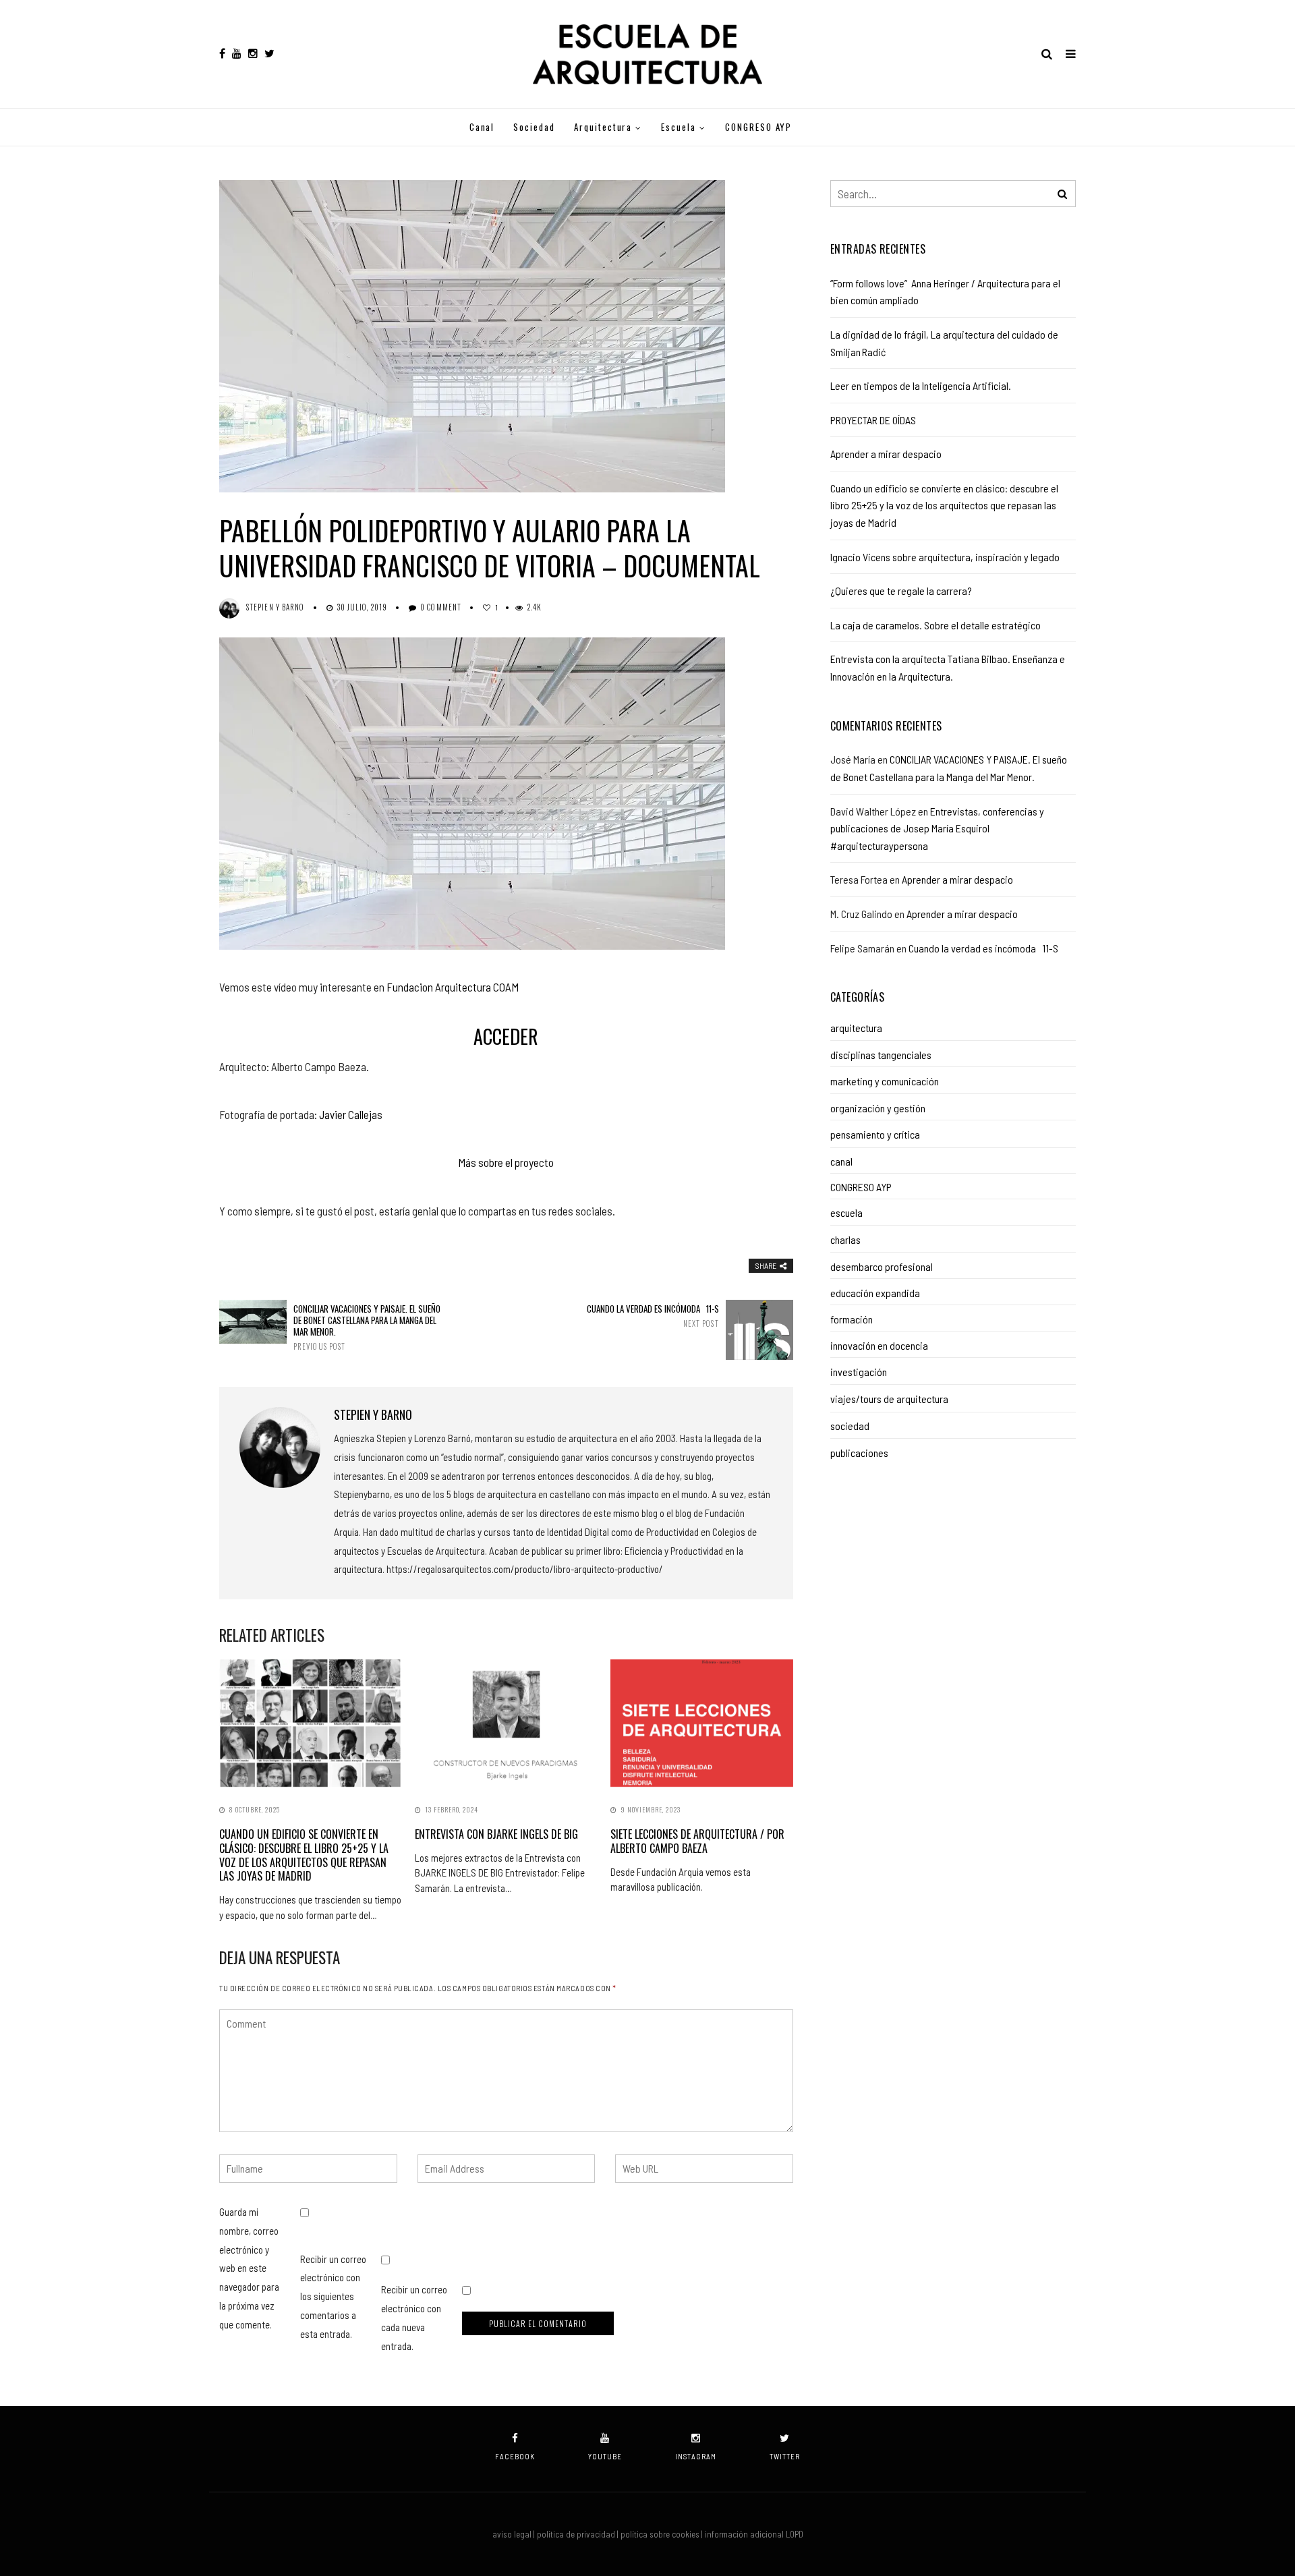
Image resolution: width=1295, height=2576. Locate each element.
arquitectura (603, 127)
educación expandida (875, 1293)
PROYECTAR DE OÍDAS (873, 420)
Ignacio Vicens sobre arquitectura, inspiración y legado (945, 557)
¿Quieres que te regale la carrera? (901, 591)
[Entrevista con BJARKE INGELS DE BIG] (506, 1723)
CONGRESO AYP (758, 127)
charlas (845, 1239)
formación (852, 1319)
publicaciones (859, 1453)
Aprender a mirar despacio (886, 454)
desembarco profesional (882, 1266)
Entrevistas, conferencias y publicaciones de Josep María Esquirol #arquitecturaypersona (937, 828)
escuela (679, 127)
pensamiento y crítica (875, 1134)
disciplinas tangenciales (881, 1055)
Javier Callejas (351, 1114)
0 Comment (441, 607)
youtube (605, 2456)
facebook (515, 2456)
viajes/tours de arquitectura (889, 1399)
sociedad (534, 127)
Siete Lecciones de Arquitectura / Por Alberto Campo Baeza (697, 1841)
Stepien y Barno (276, 607)
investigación (859, 1372)
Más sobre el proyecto (506, 1162)
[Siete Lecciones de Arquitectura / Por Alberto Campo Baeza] (701, 1723)
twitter (785, 2456)
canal (482, 127)
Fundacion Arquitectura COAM (453, 987)
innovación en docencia (879, 1345)
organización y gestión (878, 1108)
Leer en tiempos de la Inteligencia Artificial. (921, 385)
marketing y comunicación (885, 1081)
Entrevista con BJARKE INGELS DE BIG (496, 1834)
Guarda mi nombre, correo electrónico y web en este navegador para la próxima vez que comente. (249, 2268)
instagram (696, 2456)
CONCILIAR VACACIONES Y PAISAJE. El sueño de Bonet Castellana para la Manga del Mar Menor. (367, 1327)
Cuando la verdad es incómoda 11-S (653, 1316)
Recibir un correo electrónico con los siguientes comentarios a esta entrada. (333, 2296)
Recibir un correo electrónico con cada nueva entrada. (414, 2317)
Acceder (506, 1036)
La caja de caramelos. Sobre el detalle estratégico (936, 625)
